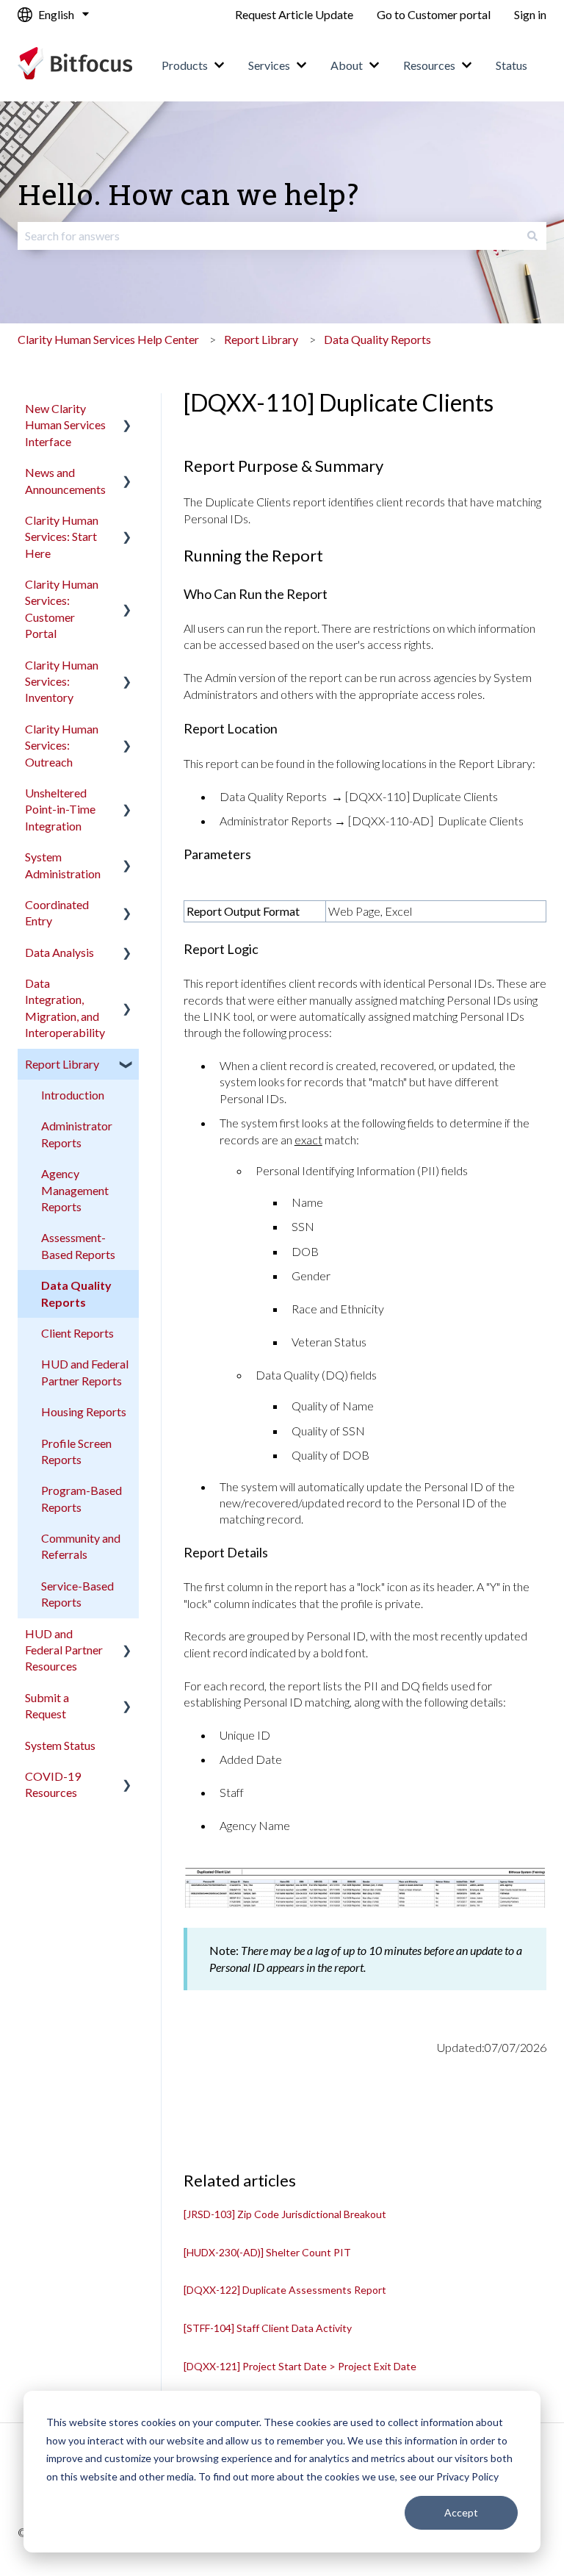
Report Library (261, 339)
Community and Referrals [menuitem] (81, 1546)
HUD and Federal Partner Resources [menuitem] (64, 1650)
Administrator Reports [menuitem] (77, 1134)
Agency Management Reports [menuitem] (75, 1190)
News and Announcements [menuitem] (65, 480)
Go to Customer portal (434, 14)
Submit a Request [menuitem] (47, 1705)
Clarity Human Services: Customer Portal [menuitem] (62, 609)
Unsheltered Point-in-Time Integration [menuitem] (60, 809)
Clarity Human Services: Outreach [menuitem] (62, 745)
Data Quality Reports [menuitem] (76, 1293)
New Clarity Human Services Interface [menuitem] (65, 425)
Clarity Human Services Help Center (108, 339)
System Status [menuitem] (60, 1745)
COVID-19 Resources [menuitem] (53, 1784)
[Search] (532, 236)
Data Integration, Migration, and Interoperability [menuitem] (65, 1008)
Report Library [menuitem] (62, 1064)
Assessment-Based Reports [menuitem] (78, 1245)
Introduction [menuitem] (73, 1095)
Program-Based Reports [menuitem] (82, 1498)
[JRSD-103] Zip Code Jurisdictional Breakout (285, 2214)
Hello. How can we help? (189, 197)
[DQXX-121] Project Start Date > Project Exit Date (300, 2366)
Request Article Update (294, 14)
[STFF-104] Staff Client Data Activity (268, 2328)
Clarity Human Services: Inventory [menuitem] (62, 681)
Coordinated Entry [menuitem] (57, 912)
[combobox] (268, 236)
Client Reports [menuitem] (77, 1333)
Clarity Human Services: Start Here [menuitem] (62, 537)
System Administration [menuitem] (63, 865)
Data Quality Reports (377, 339)
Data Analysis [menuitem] (59, 952)
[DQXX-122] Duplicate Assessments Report (285, 2290)
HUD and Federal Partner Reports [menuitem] (85, 1372)
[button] (127, 410)
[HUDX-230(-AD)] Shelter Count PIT (267, 2252)
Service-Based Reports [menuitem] (77, 1594)
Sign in (530, 14)
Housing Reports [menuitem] (84, 1411)
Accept (461, 2512)
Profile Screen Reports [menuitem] (76, 1451)
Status (511, 65)
